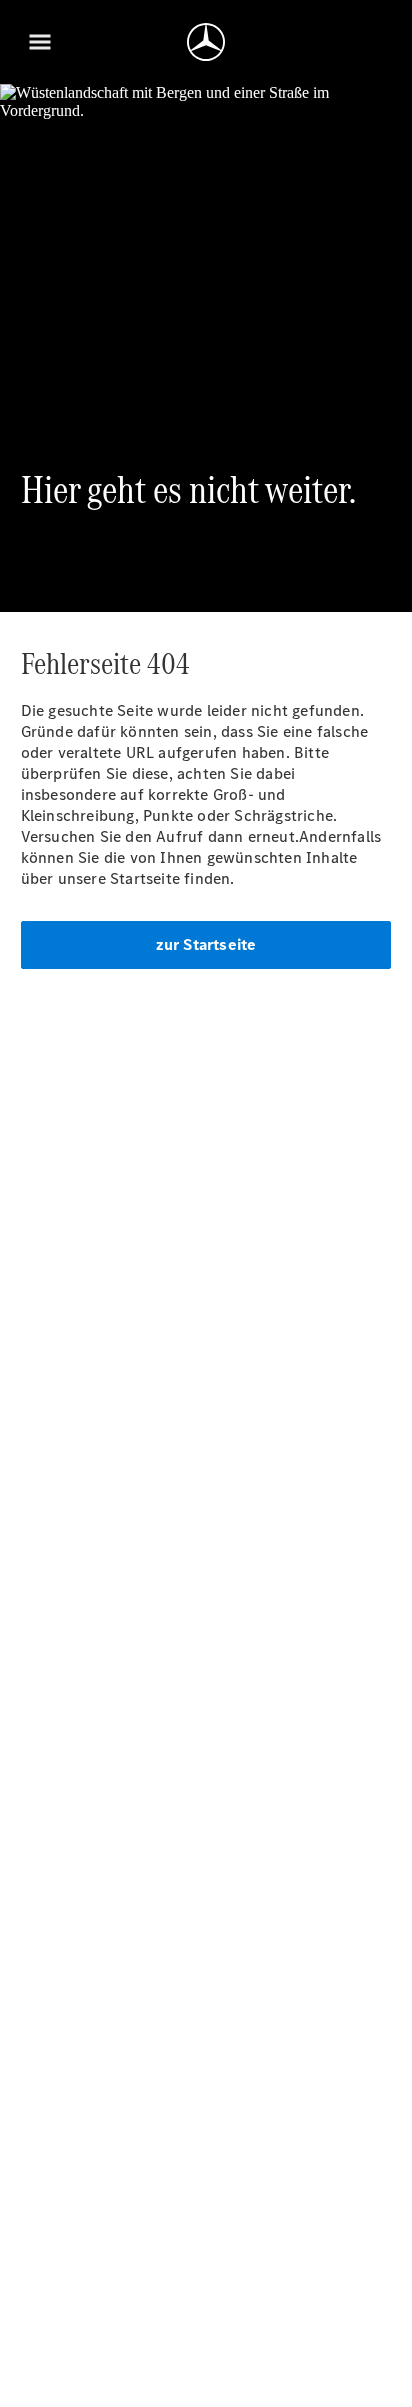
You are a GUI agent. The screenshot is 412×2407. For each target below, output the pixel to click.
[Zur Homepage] (206, 42)
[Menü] (40, 42)
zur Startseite (206, 944)
